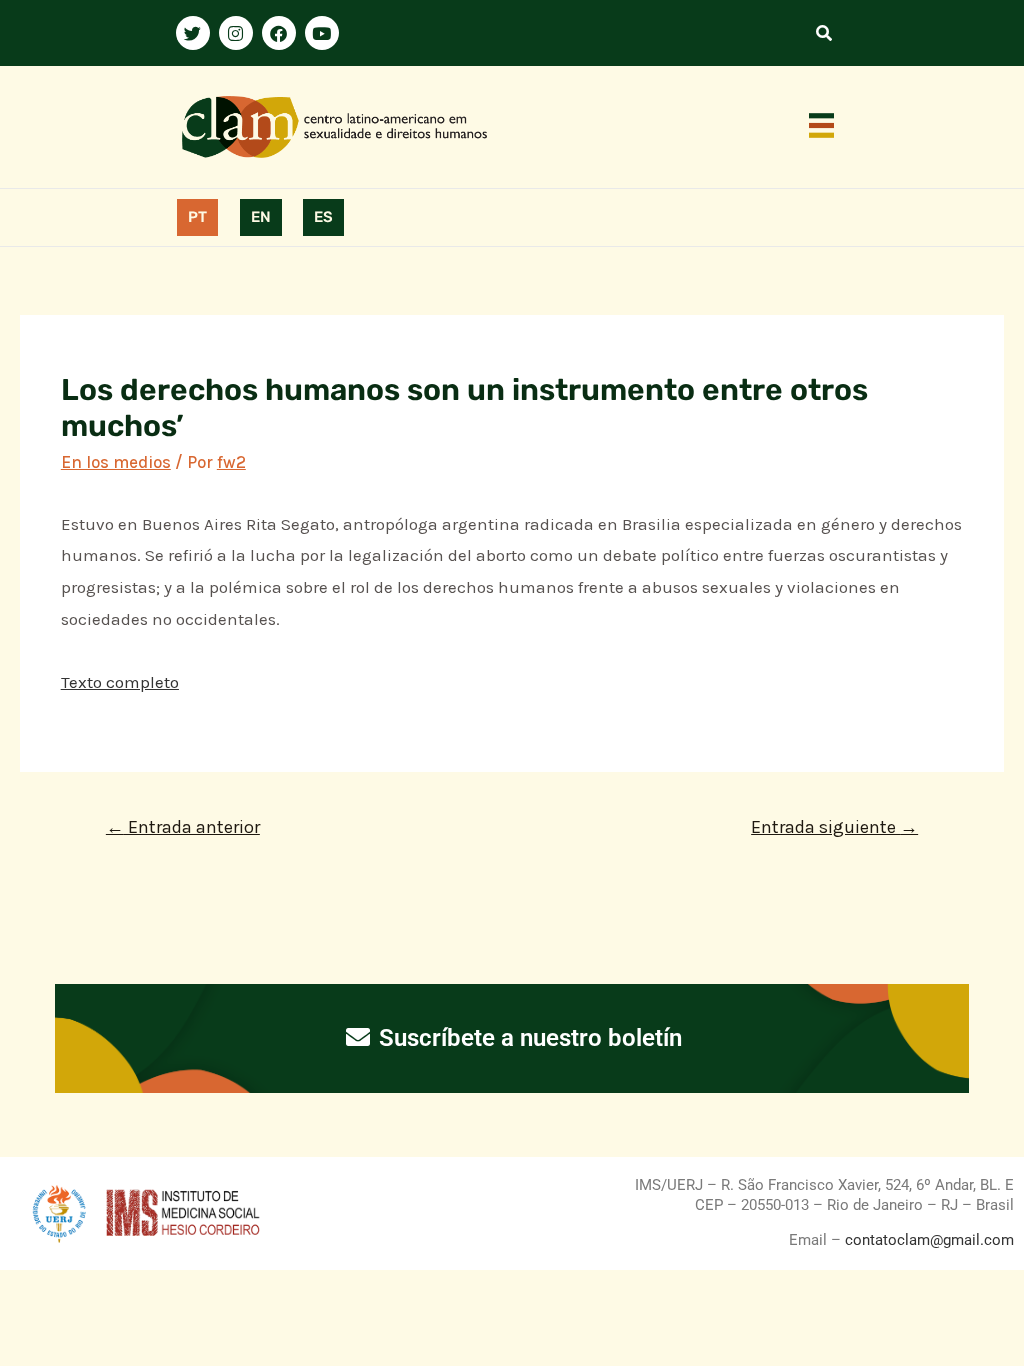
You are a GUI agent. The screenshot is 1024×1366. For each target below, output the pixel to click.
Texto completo (120, 682)
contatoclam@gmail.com (927, 1240)
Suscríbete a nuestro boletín (527, 1038)
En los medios (116, 462)
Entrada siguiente (834, 827)
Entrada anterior (183, 827)
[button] (822, 127)
